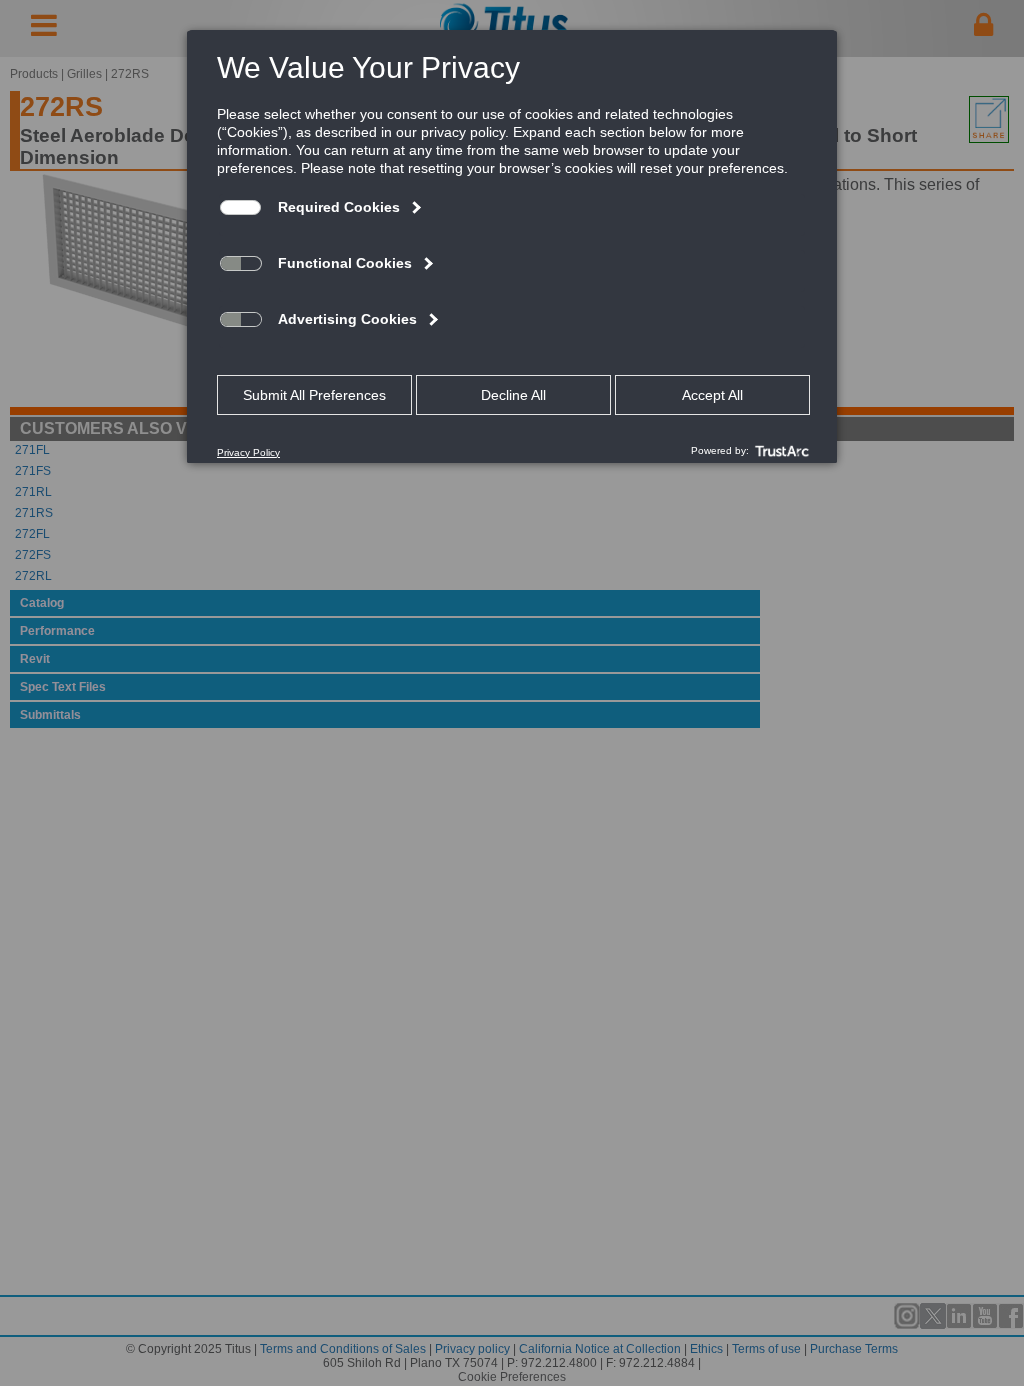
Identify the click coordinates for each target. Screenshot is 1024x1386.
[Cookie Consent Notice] (512, 247)
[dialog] (512, 246)
